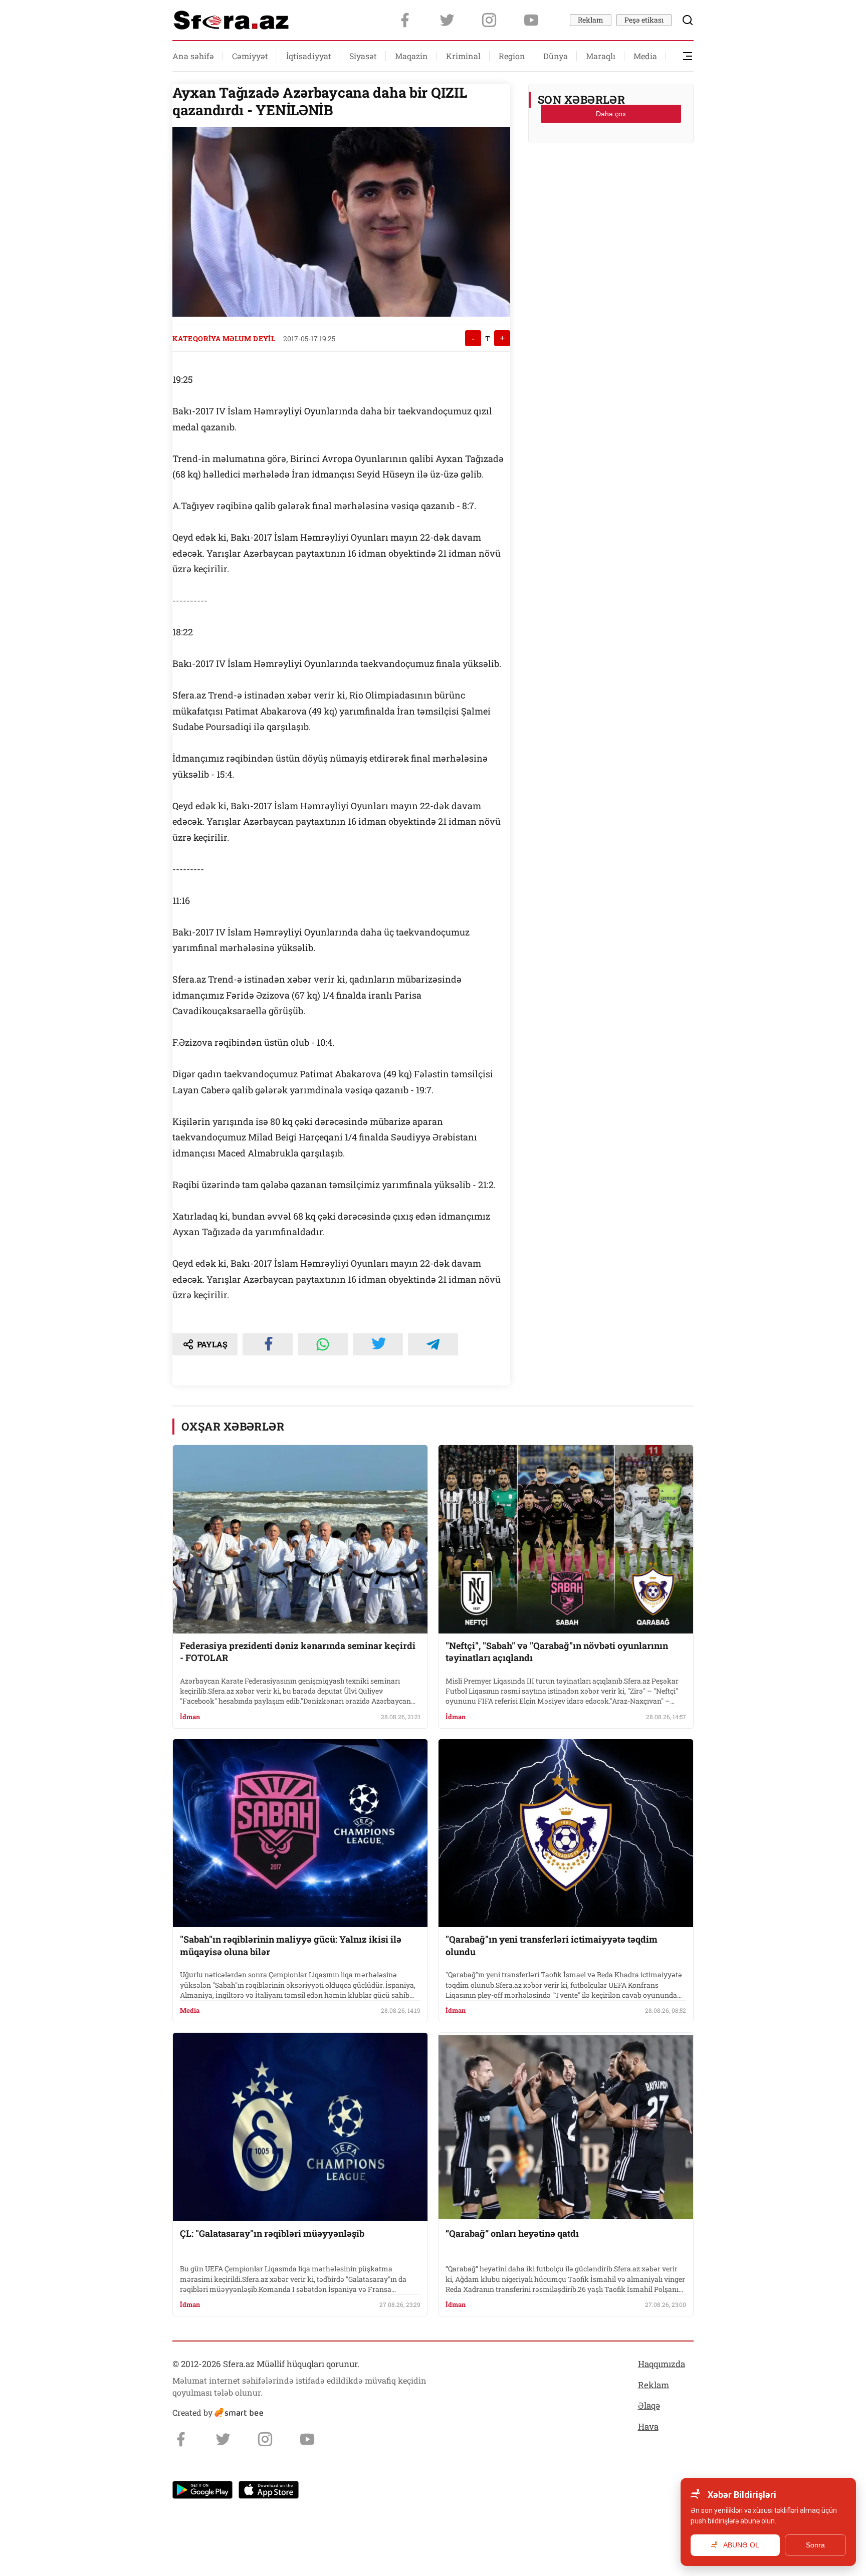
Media (645, 56)
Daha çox (611, 114)
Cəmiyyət (250, 56)
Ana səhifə (193, 56)
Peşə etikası (644, 20)
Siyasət (363, 56)
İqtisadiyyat (309, 56)
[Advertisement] (611, 176)
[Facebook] (405, 20)
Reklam (591, 20)
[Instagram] (489, 20)
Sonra (815, 2545)
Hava (648, 2426)
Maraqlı (601, 56)
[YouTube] (531, 20)
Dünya (556, 56)
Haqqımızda (662, 2364)
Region (512, 56)
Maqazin (411, 56)
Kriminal (463, 56)
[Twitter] (447, 20)
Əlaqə (649, 2405)
